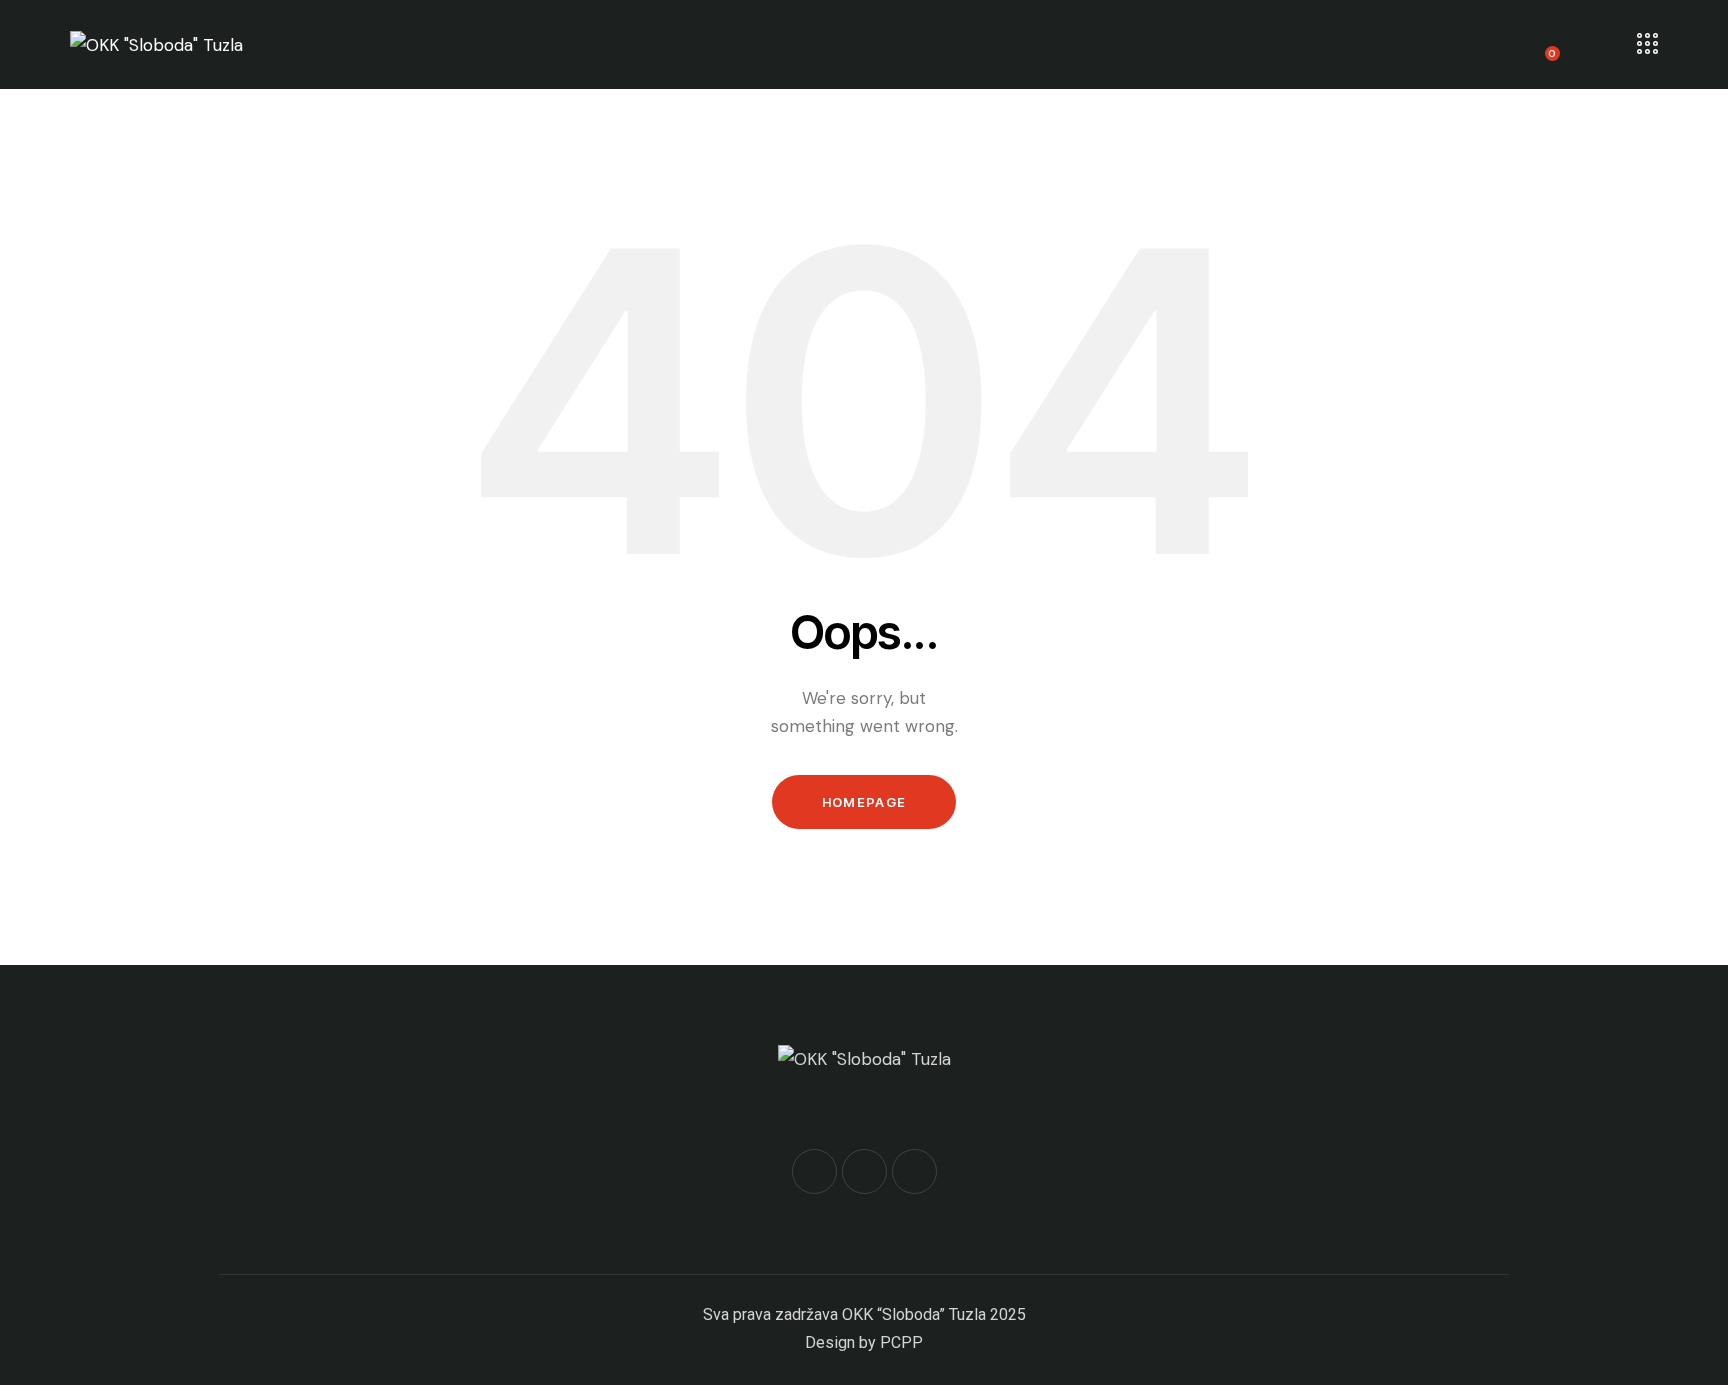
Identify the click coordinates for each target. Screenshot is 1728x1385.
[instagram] (914, 1171)
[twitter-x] (864, 1171)
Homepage (864, 802)
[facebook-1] (814, 1171)
